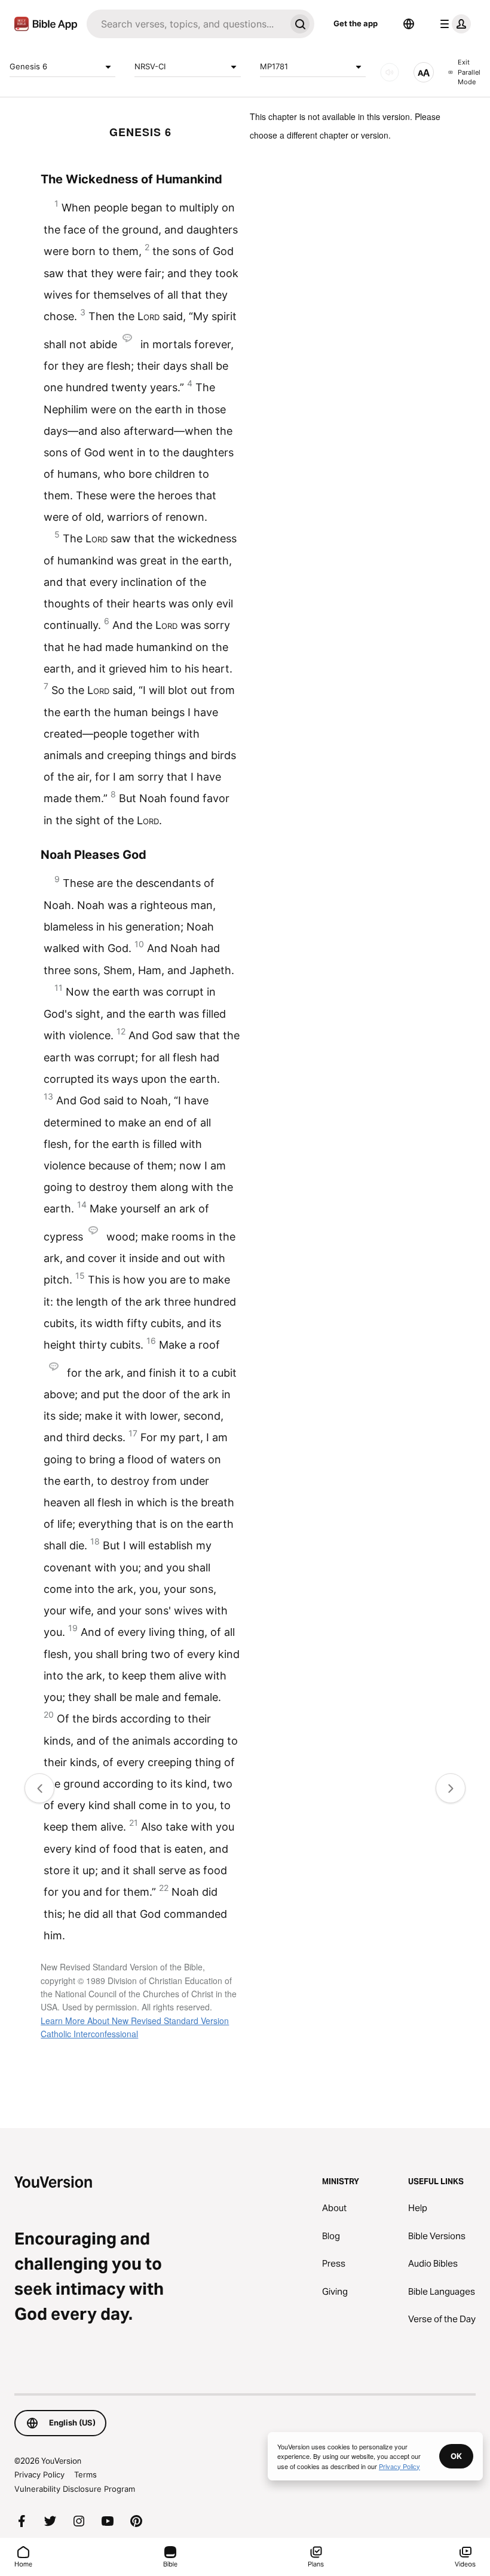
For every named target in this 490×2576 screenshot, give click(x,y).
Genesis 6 (28, 66)
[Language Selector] (409, 24)
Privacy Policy (39, 2474)
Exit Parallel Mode (469, 72)
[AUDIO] (390, 72)
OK (456, 2456)
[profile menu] (453, 24)
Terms (85, 2474)
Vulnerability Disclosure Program (75, 2489)
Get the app (356, 23)
